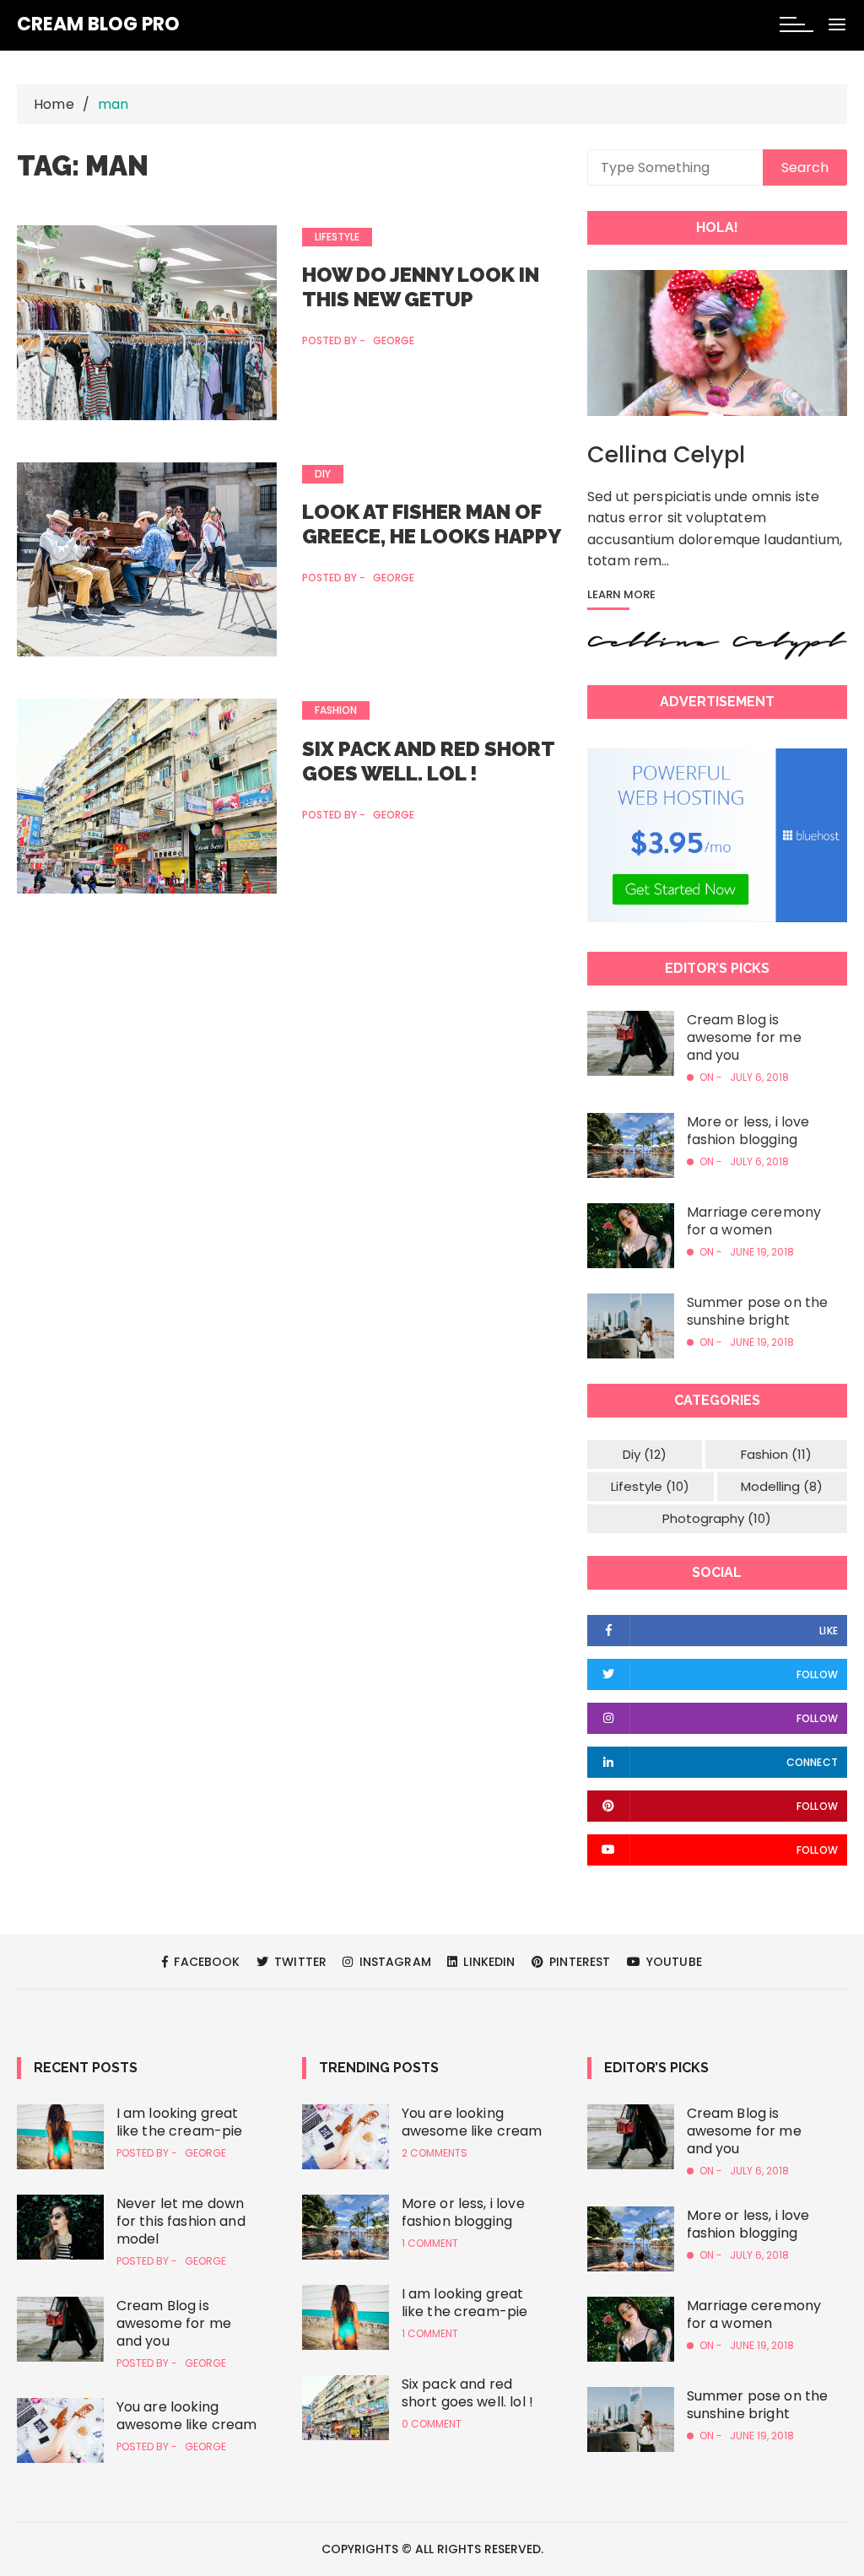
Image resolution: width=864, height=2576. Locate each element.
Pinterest (578, 1962)
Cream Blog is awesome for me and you (744, 1037)
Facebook (205, 1962)
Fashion (336, 710)
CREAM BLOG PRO (98, 24)
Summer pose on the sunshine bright (758, 1311)
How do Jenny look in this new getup (421, 287)
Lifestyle (337, 237)
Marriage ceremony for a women (754, 1221)
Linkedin (487, 1962)
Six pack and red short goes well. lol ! (428, 761)
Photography (717, 1518)
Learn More (621, 596)
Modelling (782, 1486)
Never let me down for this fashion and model (181, 2221)
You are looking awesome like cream (187, 2416)
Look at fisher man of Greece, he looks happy (432, 524)
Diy (323, 474)
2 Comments (435, 2153)
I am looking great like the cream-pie (180, 2122)
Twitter (299, 1962)
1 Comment (430, 2244)
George (394, 341)
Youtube (672, 1962)
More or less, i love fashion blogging (748, 1131)
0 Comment (432, 2424)
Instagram (393, 1962)
